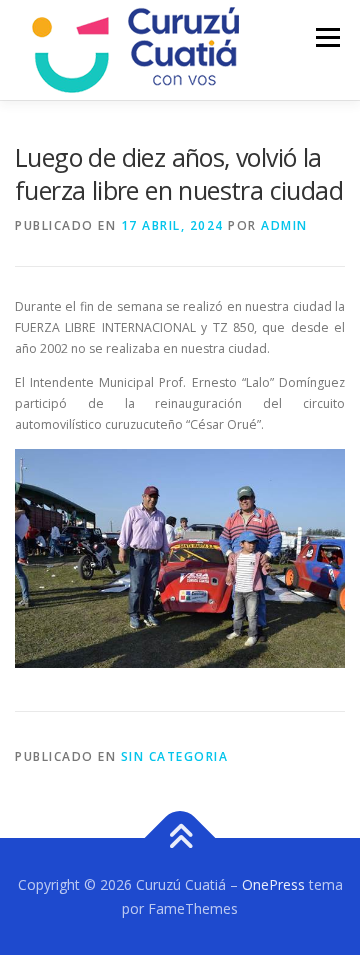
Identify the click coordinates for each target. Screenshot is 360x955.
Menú (326, 37)
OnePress (273, 884)
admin (284, 225)
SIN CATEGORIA (175, 756)
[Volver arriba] (180, 837)
